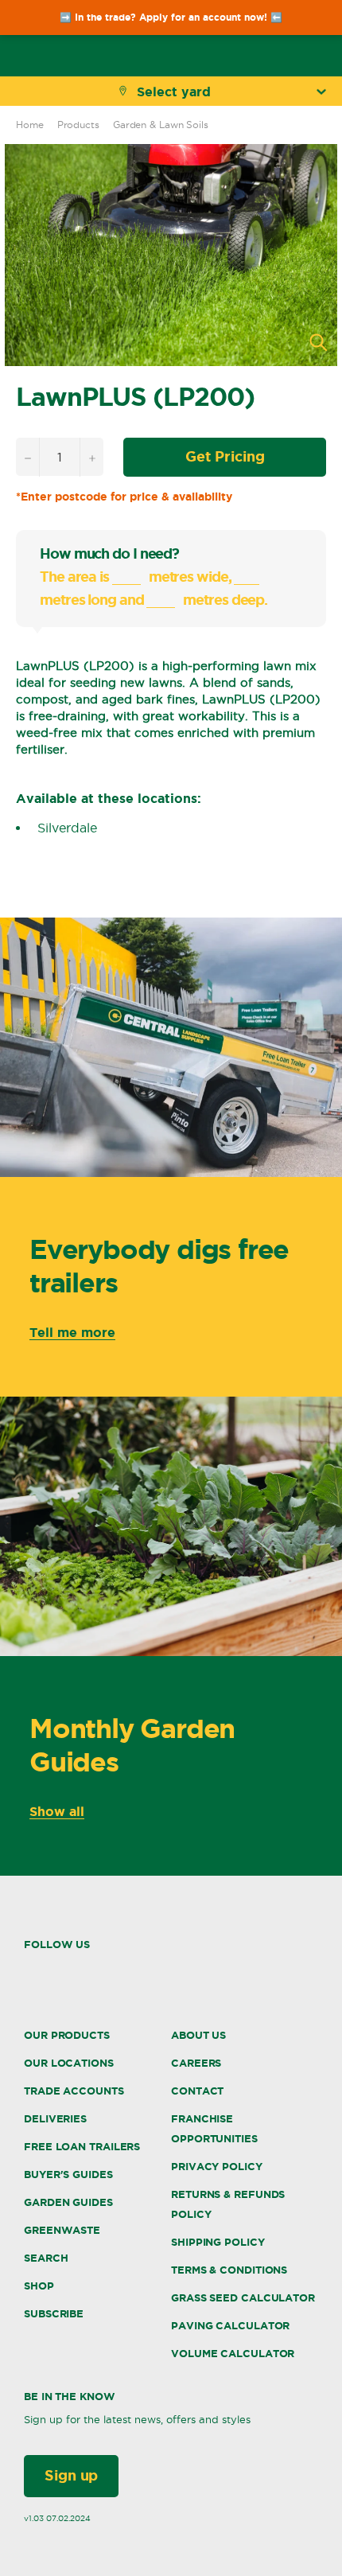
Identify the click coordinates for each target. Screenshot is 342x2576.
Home (30, 125)
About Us (198, 2035)
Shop (39, 2286)
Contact (197, 2091)
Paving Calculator (230, 2326)
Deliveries (55, 2119)
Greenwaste (62, 2230)
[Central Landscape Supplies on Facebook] (29, 1971)
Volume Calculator (233, 2354)
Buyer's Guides (68, 2175)
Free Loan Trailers (82, 2147)
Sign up (71, 2475)
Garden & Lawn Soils (161, 125)
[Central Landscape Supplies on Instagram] (61, 1971)
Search (46, 2258)
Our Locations (69, 2063)
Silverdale (67, 828)
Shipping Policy (218, 2242)
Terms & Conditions (229, 2270)
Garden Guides (68, 2202)
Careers (196, 2063)
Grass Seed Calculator (243, 2298)
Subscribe (54, 2314)
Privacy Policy (217, 2167)
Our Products (67, 2035)
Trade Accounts (74, 2091)
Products (78, 125)
